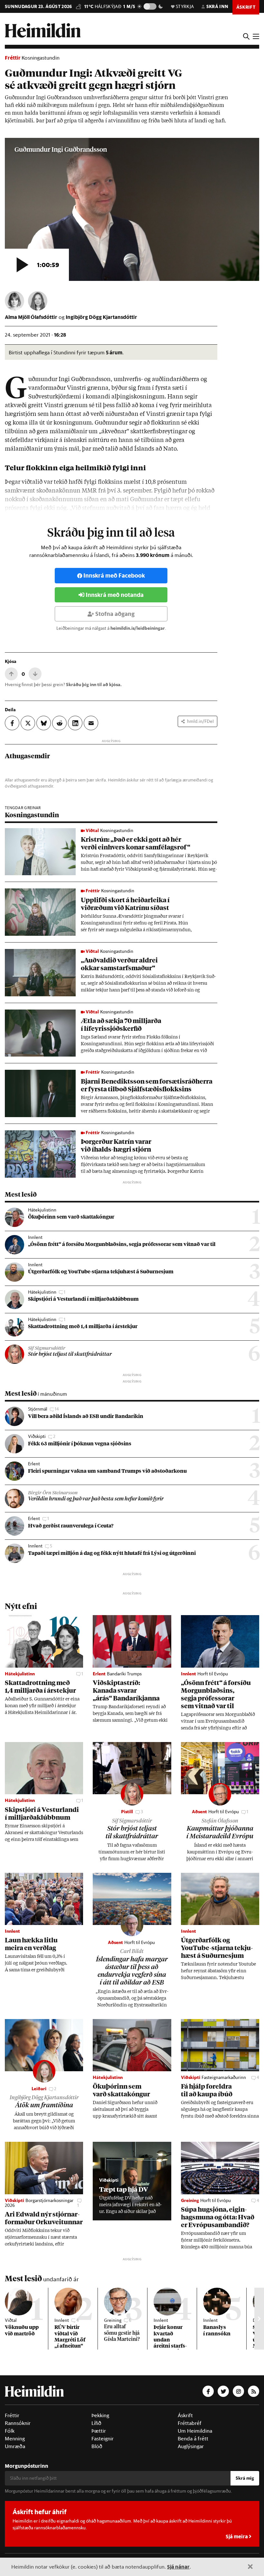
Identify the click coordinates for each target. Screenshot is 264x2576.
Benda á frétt (193, 2438)
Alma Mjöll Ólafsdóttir (31, 317)
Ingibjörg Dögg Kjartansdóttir (101, 317)
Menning (15, 2438)
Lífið (96, 2423)
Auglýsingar (191, 2446)
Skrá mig (245, 2478)
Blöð (97, 2446)
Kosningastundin (41, 58)
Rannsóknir (18, 2423)
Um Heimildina (195, 2431)
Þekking (100, 2415)
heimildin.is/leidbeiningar (138, 628)
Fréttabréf (190, 2423)
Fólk (10, 2431)
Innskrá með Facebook (114, 575)
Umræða (15, 2446)
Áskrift (185, 2415)
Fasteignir (103, 2438)
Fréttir (13, 57)
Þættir (99, 2431)
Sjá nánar (178, 2566)
